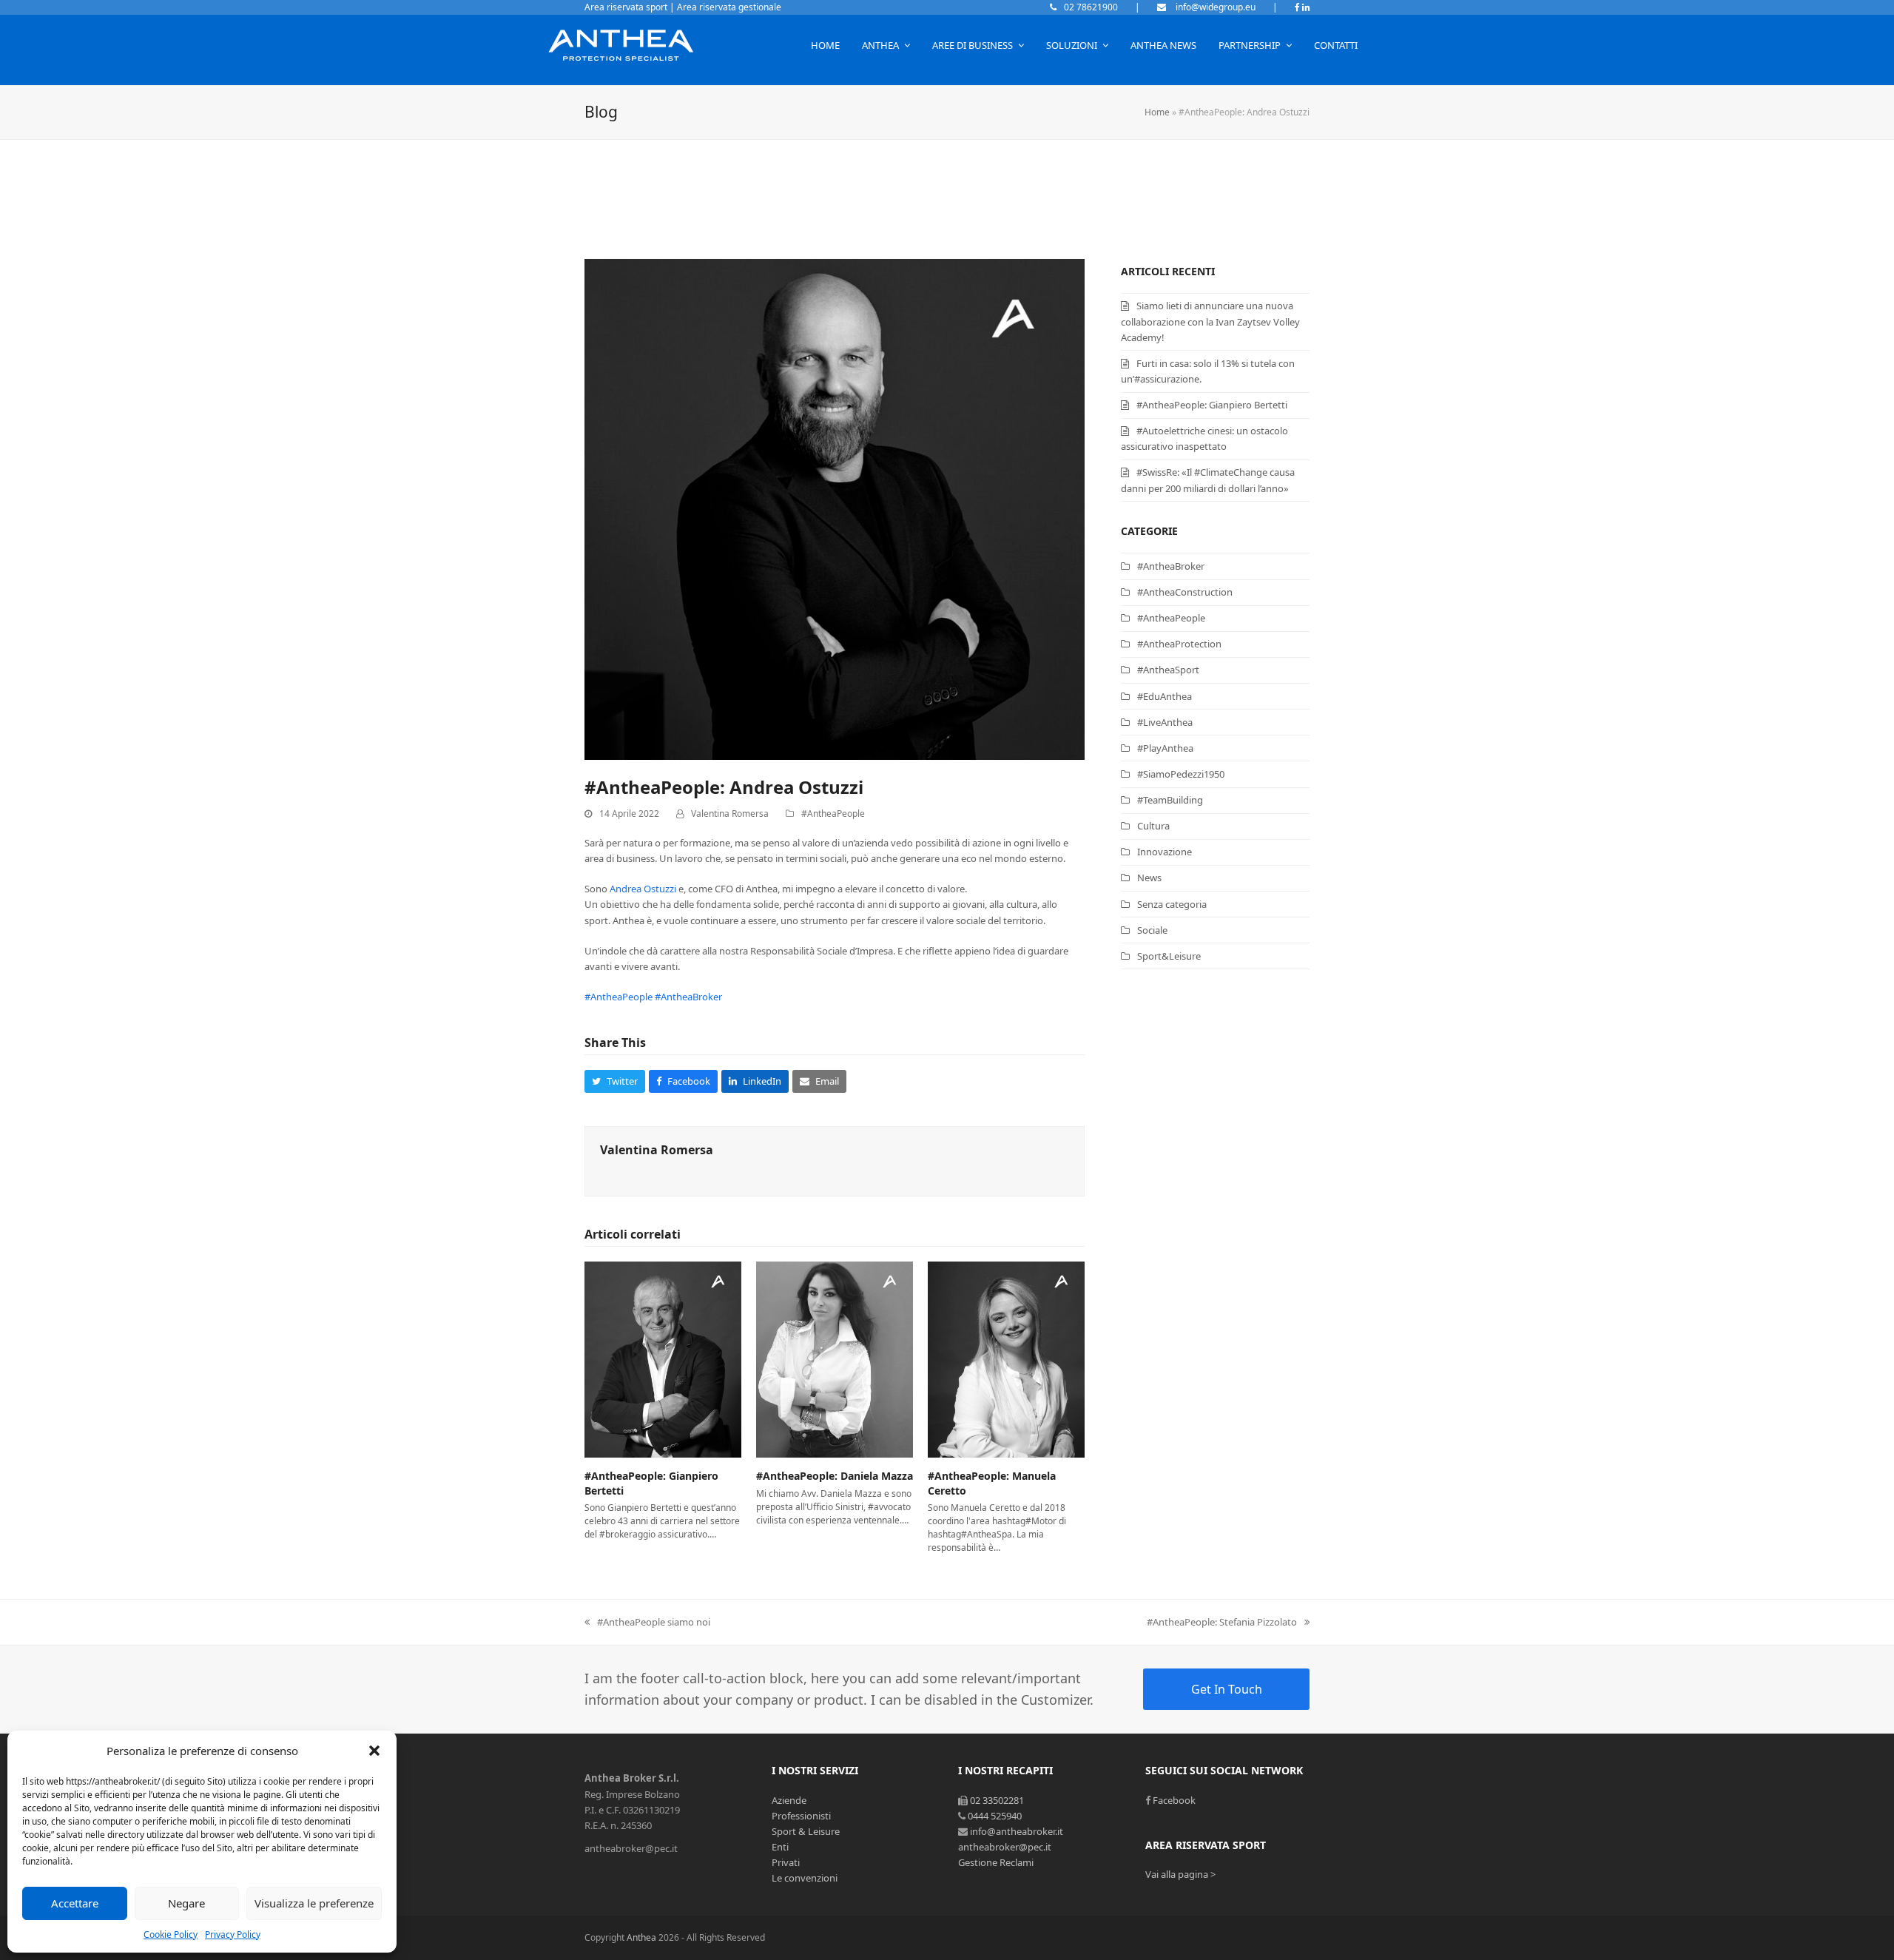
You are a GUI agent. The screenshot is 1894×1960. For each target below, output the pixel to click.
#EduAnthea (1165, 696)
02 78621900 (1091, 7)
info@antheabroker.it (1017, 1831)
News (1149, 878)
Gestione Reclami (996, 1862)
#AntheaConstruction (1185, 592)
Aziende (789, 1800)
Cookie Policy (171, 1934)
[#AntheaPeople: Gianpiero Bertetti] (663, 1358)
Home (1157, 112)
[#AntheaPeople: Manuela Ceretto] (1006, 1358)
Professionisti (801, 1816)
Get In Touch (1227, 1689)
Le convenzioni (805, 1878)
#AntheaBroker (688, 997)
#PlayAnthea (1165, 748)
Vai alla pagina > (1180, 1874)
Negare (186, 1903)
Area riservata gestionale (729, 7)
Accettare (75, 1903)
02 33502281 (997, 1800)
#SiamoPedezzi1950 (1181, 774)
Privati (786, 1862)
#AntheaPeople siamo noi (654, 1622)
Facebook (1174, 1800)
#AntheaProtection (1179, 644)
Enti (780, 1847)
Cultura (1153, 826)
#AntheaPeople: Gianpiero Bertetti (1212, 405)
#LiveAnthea (1165, 722)
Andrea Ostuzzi (643, 889)
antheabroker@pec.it (1005, 1847)
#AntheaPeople (833, 814)
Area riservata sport (626, 7)
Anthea (641, 1937)
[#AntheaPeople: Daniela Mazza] (835, 1358)
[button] (374, 1751)
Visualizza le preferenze (314, 1903)
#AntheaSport (1168, 670)
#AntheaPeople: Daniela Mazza (835, 1476)
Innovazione (1165, 852)
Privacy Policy (233, 1934)
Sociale (1152, 930)
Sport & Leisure (806, 1831)
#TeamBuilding (1170, 800)
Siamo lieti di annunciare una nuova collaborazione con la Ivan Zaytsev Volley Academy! (1210, 321)
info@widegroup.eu (1214, 7)
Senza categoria (1172, 904)
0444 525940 (995, 1816)
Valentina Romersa (730, 814)
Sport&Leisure (1169, 956)
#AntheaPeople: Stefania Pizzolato (1222, 1622)
